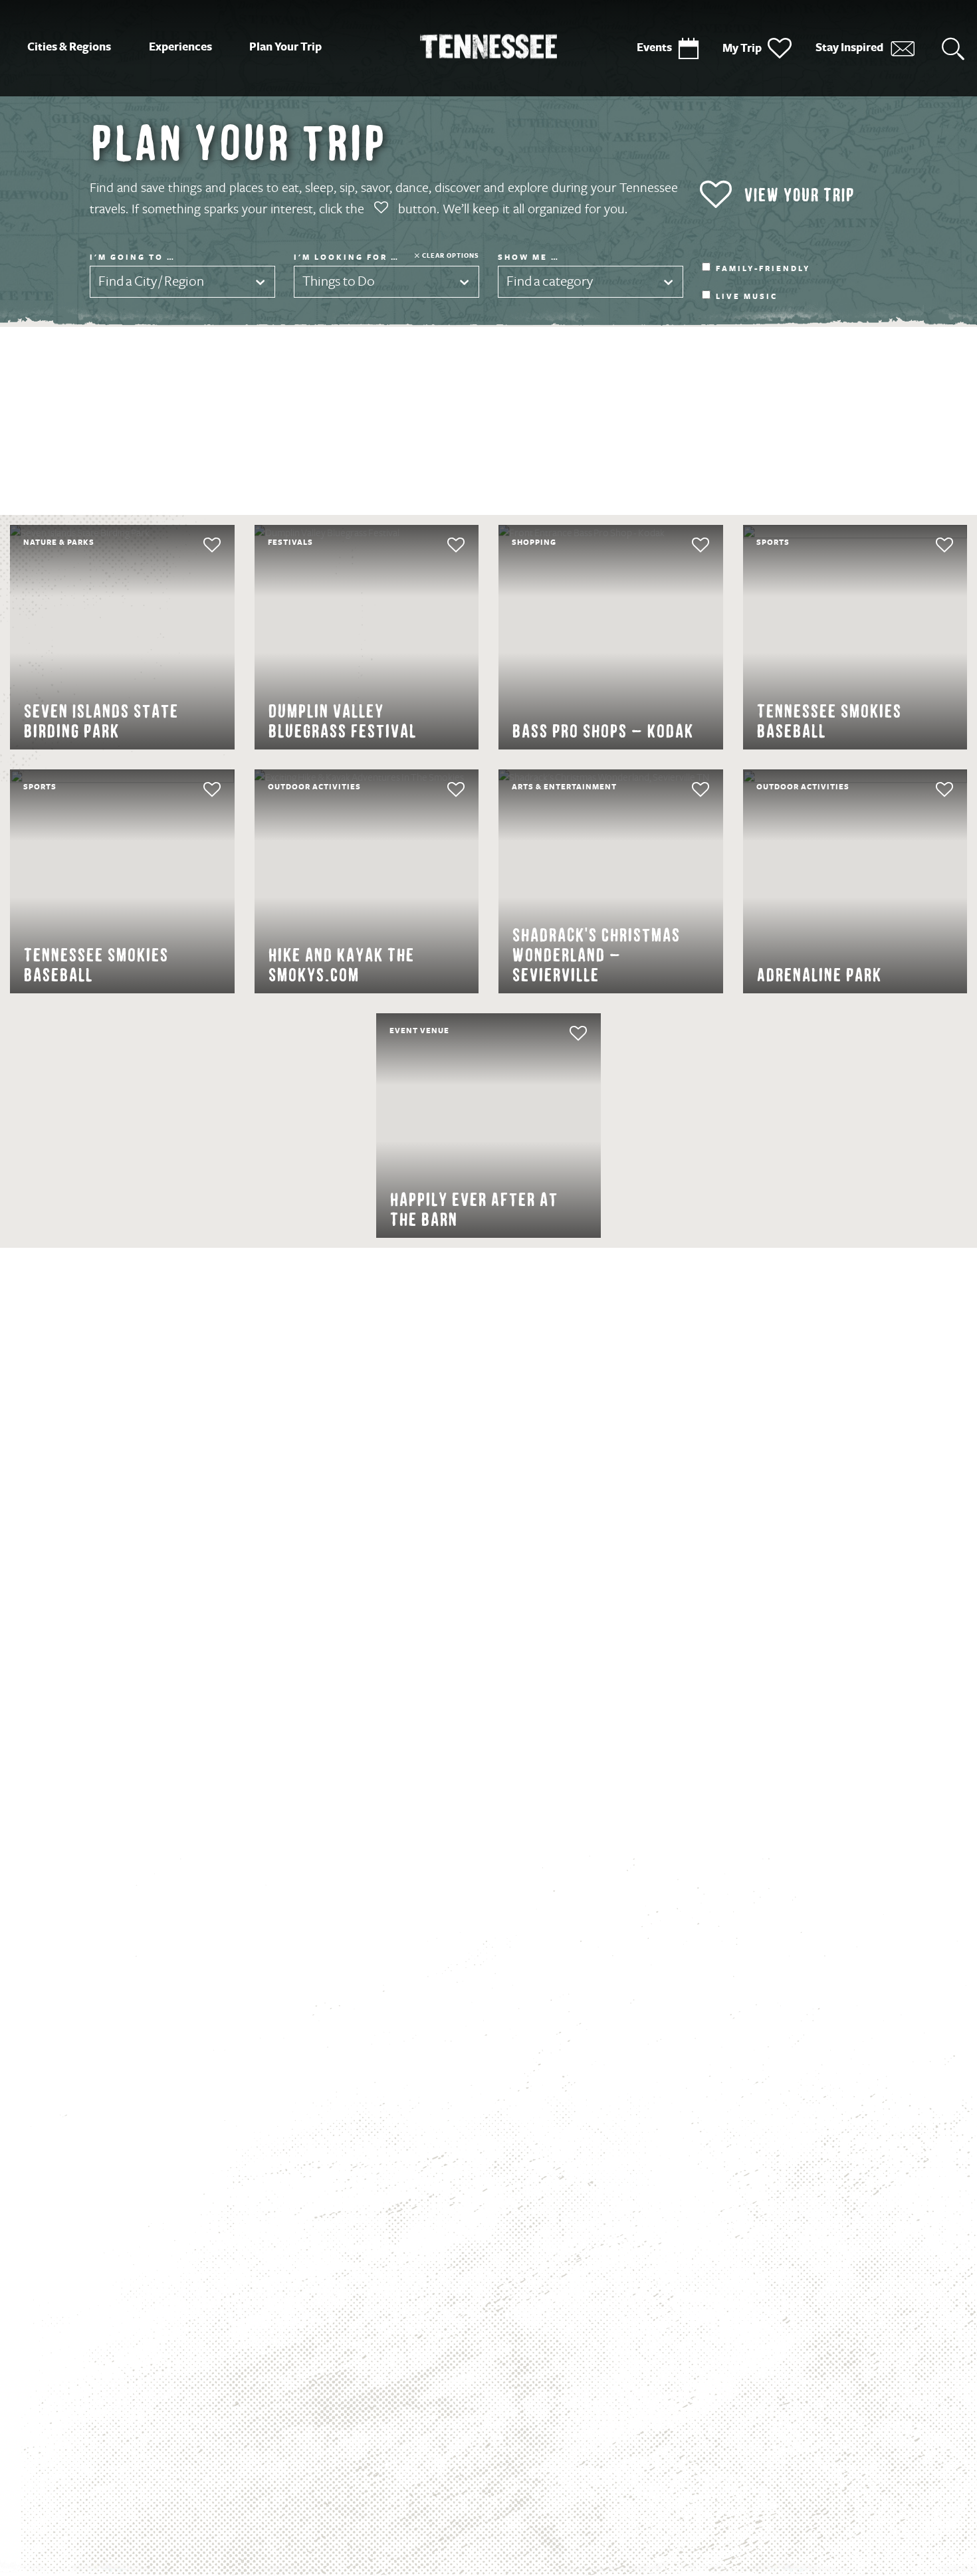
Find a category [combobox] (550, 281)
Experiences (180, 47)
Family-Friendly (763, 269)
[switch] (187, 545)
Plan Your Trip (285, 47)
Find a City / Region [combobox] (151, 281)
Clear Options (451, 255)
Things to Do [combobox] (339, 281)
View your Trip (799, 195)
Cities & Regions (69, 47)
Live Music (747, 297)
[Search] (953, 48)
